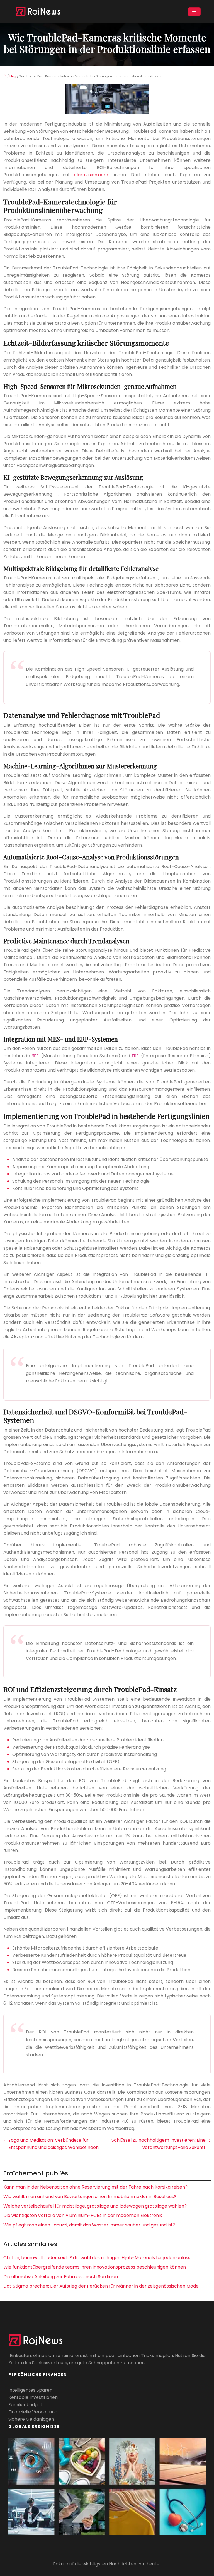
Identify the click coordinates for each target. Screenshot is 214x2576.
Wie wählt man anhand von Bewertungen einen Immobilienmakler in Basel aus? (90, 2197)
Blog (13, 76)
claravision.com (91, 175)
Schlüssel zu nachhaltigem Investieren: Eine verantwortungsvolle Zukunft (159, 2144)
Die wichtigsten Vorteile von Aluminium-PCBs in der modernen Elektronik (83, 2215)
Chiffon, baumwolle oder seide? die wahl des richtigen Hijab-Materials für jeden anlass (97, 2258)
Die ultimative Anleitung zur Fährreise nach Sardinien (61, 2277)
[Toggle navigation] (194, 12)
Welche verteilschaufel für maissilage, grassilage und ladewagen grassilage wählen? (95, 2206)
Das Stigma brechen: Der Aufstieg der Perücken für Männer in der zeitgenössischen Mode (101, 2286)
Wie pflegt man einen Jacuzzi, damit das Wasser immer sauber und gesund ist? (89, 2225)
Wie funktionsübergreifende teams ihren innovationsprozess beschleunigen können (95, 2267)
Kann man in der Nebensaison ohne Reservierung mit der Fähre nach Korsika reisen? (95, 2187)
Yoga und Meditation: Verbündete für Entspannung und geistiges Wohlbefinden (53, 2144)
